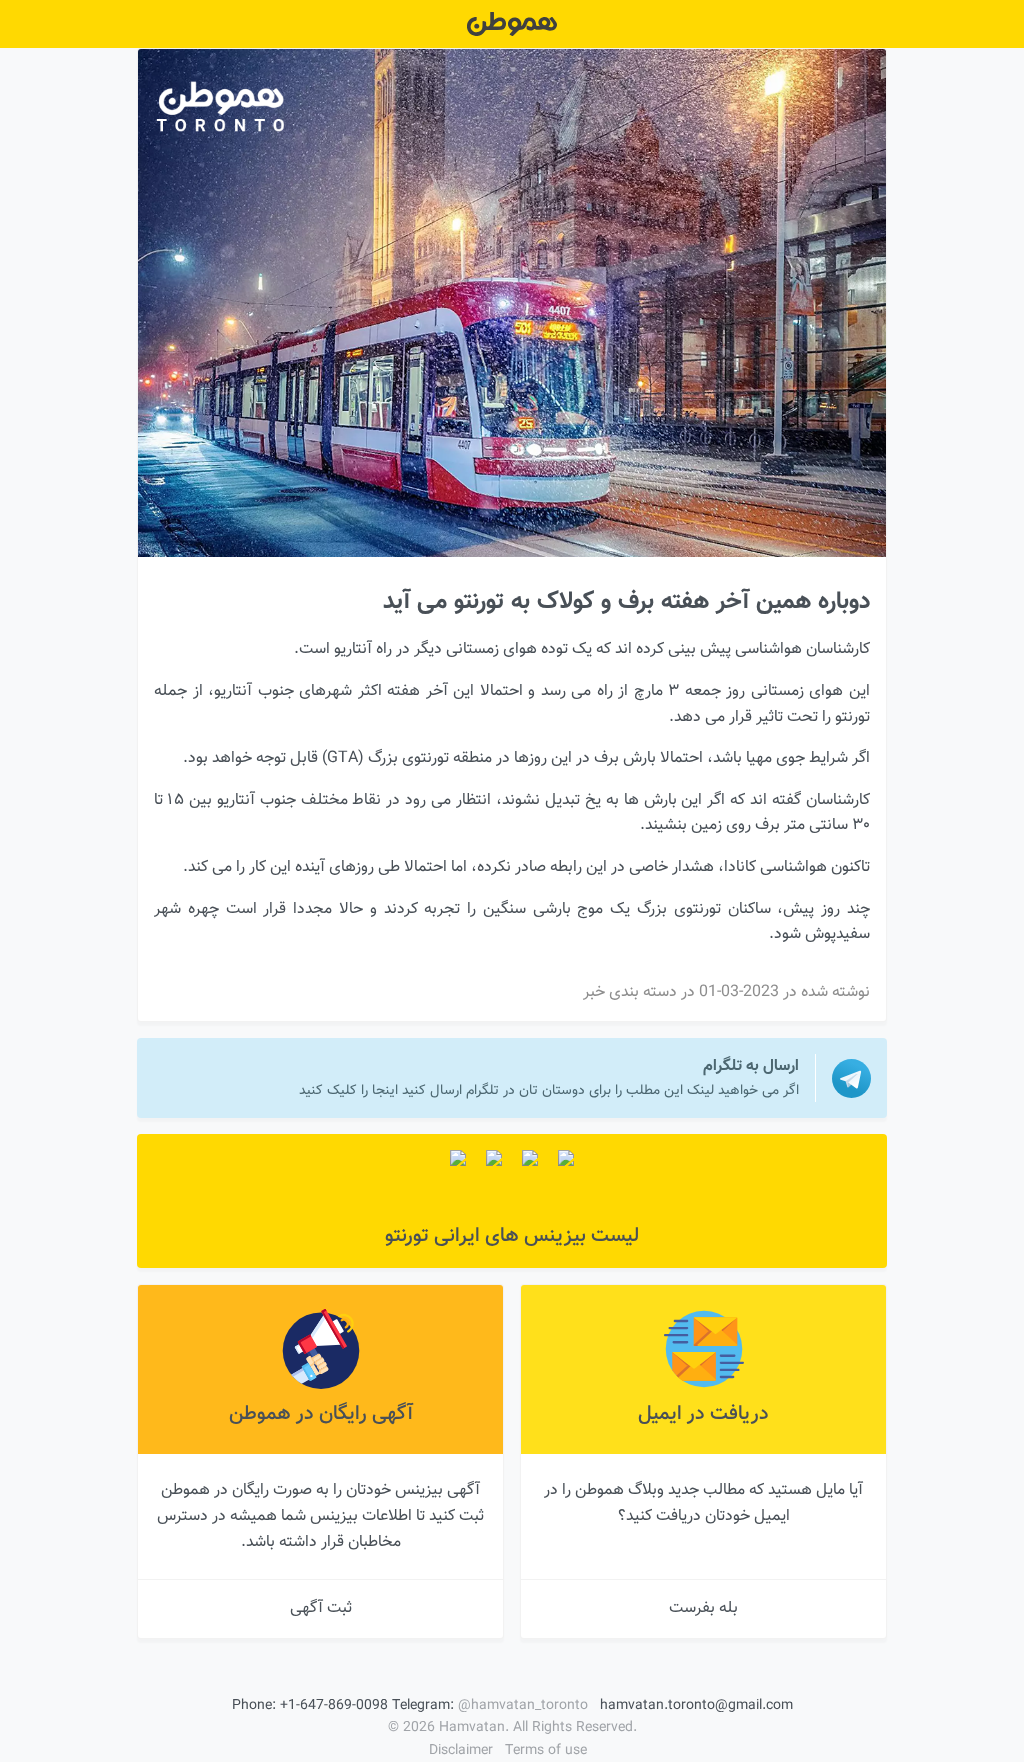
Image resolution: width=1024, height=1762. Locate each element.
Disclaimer (461, 1751)
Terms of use (546, 1751)
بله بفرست (703, 1608)
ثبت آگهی (321, 1608)
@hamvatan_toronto (523, 1706)
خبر (594, 992)
